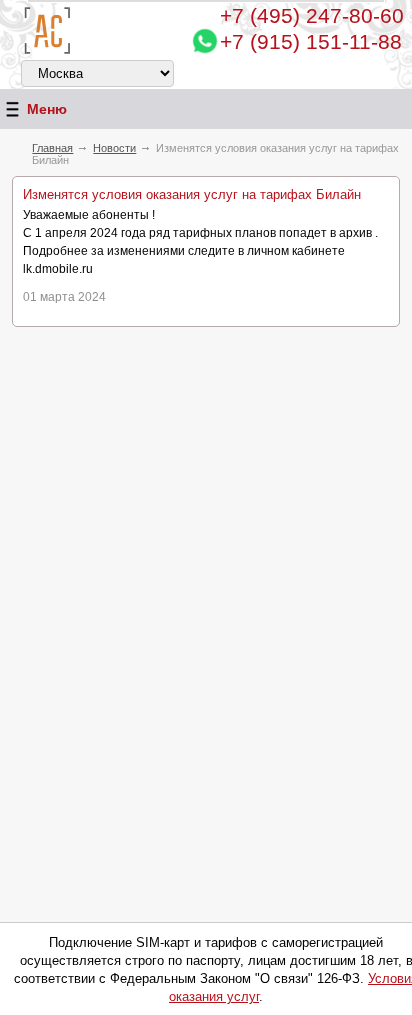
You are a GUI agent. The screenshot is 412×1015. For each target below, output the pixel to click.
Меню (47, 109)
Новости (114, 148)
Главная (52, 148)
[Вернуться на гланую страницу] (47, 30)
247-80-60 (312, 15)
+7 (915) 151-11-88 (311, 41)
